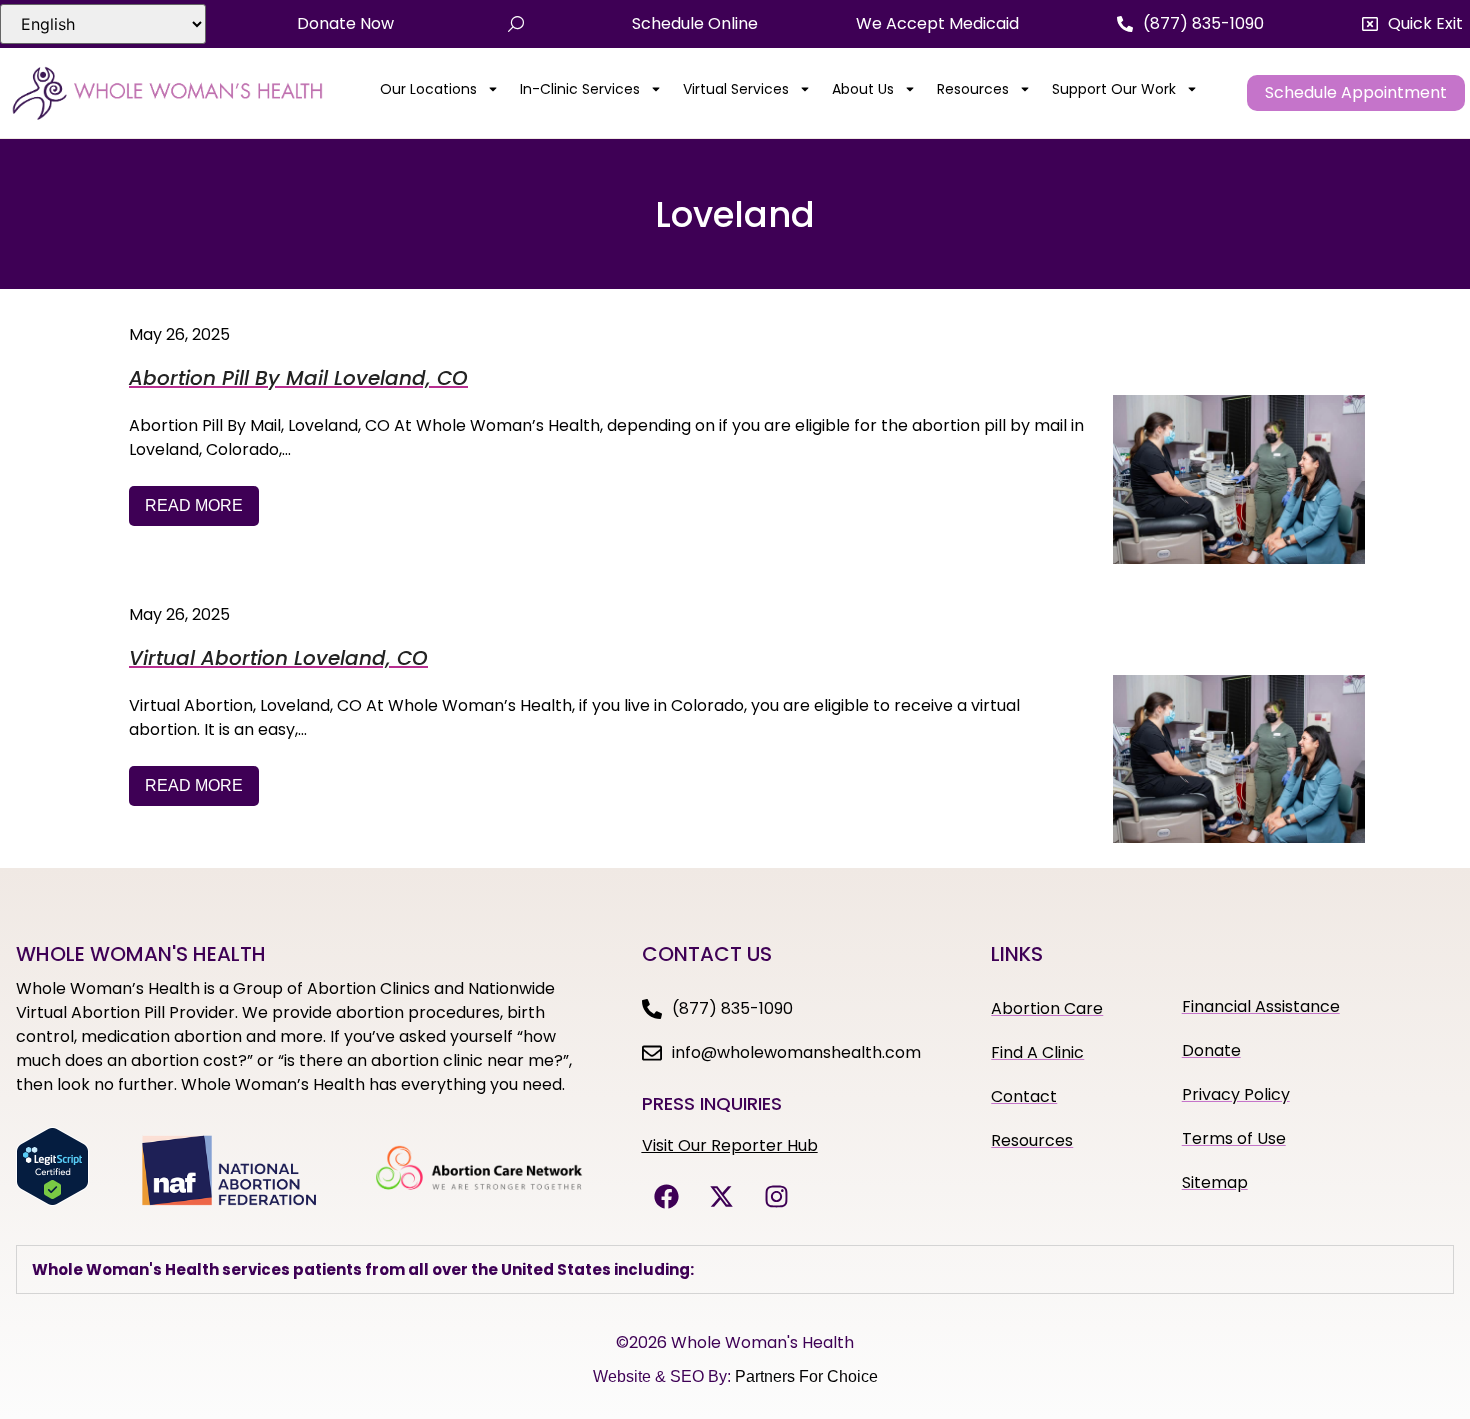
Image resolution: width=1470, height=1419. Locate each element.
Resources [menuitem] (973, 89)
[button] (1412, 24)
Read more (194, 505)
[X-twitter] (722, 1196)
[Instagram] (777, 1196)
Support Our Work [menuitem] (1114, 89)
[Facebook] (667, 1196)
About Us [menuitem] (863, 89)
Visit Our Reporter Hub (730, 1145)
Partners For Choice (806, 1376)
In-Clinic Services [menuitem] (580, 89)
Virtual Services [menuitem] (736, 89)
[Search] (516, 24)
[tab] (735, 1269)
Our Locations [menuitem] (428, 89)
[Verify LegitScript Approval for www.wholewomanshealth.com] (52, 1200)
